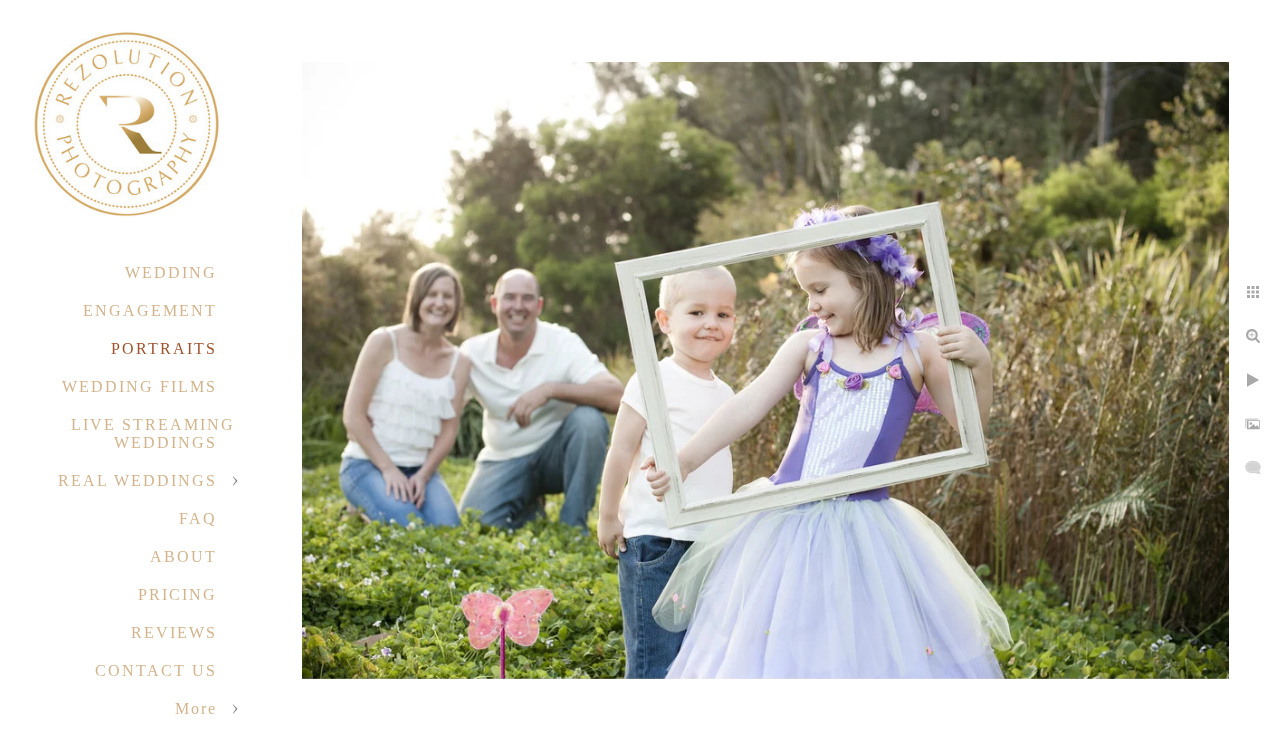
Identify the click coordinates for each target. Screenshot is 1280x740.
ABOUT (183, 556)
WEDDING (171, 272)
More (196, 708)
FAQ (198, 518)
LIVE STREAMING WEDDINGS (153, 433)
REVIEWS (174, 632)
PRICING (177, 594)
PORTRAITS (164, 348)
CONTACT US (156, 670)
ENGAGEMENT (150, 310)
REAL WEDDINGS (137, 480)
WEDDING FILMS (139, 386)
